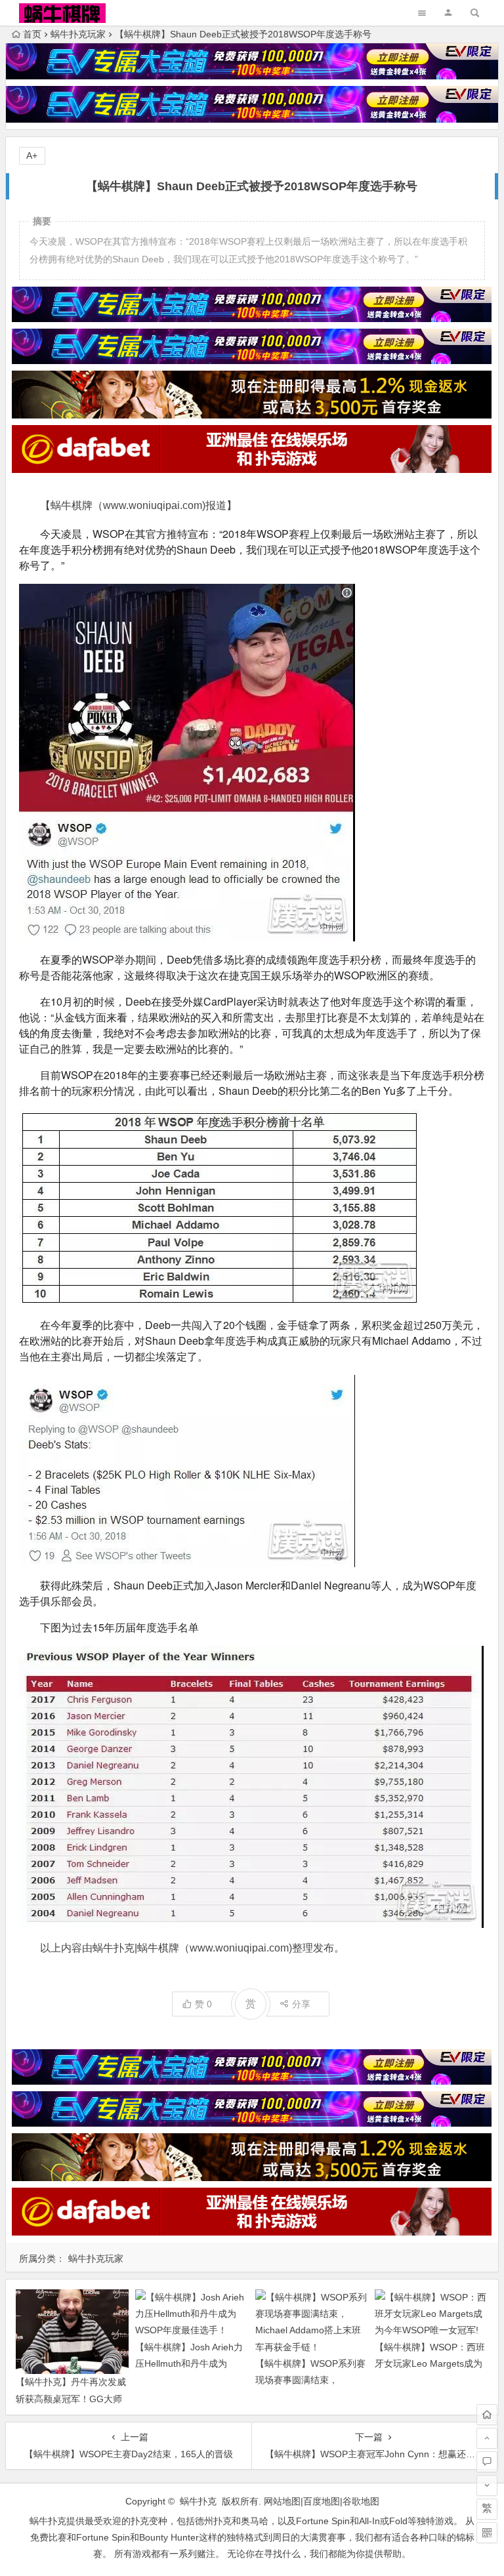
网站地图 (282, 2501)
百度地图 (322, 2501)
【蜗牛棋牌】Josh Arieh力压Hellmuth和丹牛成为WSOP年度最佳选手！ (189, 2363)
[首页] (487, 2415)
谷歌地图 (361, 2501)
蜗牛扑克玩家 (78, 34)
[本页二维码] (487, 2533)
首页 (32, 34)
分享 (301, 2004)
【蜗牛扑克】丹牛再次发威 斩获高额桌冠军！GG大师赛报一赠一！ (71, 2398)
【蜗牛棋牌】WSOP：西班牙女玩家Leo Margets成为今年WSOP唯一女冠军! (430, 2363)
